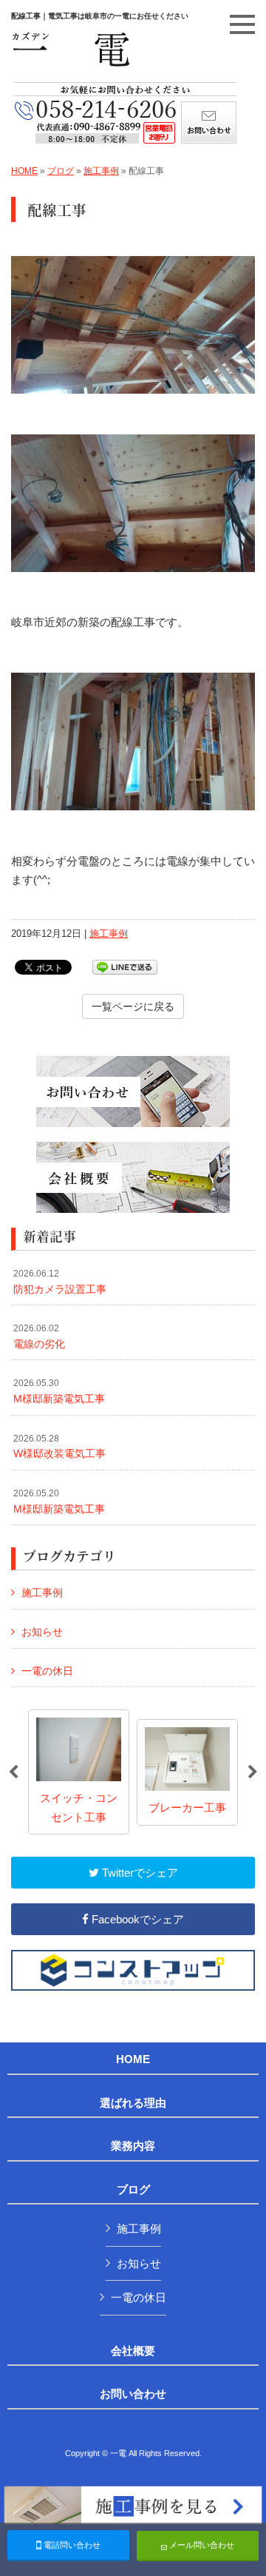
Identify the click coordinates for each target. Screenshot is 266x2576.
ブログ (61, 171)
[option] (79, 1772)
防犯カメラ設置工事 (60, 1282)
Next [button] (253, 1772)
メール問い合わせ (201, 2545)
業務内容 (133, 2146)
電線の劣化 (39, 1336)
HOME (24, 171)
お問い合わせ (133, 2394)
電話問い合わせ (71, 2545)
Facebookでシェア (136, 1919)
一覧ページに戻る (133, 1006)
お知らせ (42, 1632)
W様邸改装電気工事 (59, 1447)
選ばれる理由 (133, 2103)
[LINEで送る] (125, 966)
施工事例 (101, 171)
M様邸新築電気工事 (59, 1391)
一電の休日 (47, 1671)
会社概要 (133, 2351)
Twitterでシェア (139, 1873)
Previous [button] (13, 1772)
